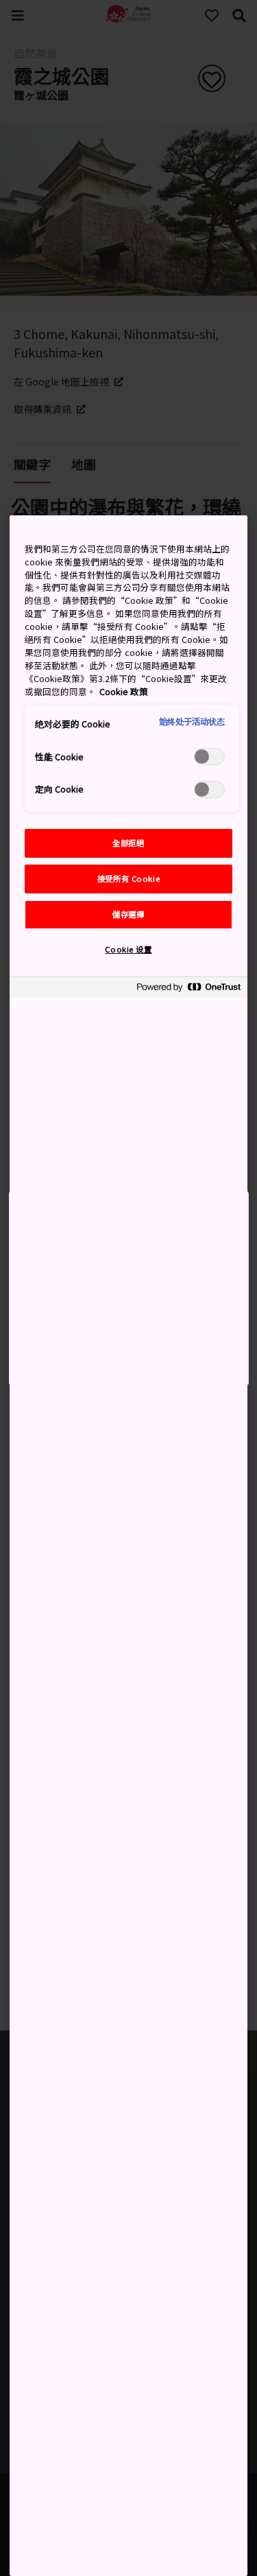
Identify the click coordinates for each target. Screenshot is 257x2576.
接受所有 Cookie (128, 878)
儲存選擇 (128, 914)
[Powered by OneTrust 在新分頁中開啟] (188, 989)
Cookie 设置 (128, 949)
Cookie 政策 (124, 691)
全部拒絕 (128, 843)
